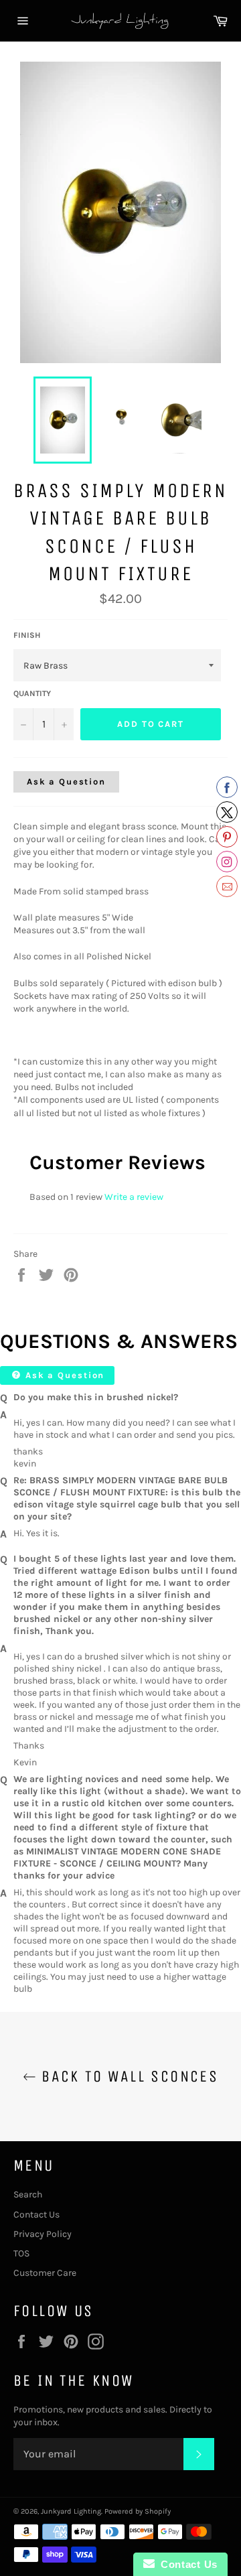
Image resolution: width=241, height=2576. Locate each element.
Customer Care (45, 2273)
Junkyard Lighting (71, 2511)
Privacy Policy (43, 2234)
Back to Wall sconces (127, 2076)
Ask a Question (66, 782)
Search (28, 2194)
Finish (27, 635)
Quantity (32, 693)
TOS (21, 2253)
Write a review (134, 1197)
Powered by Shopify (138, 2511)
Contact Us (36, 2215)
